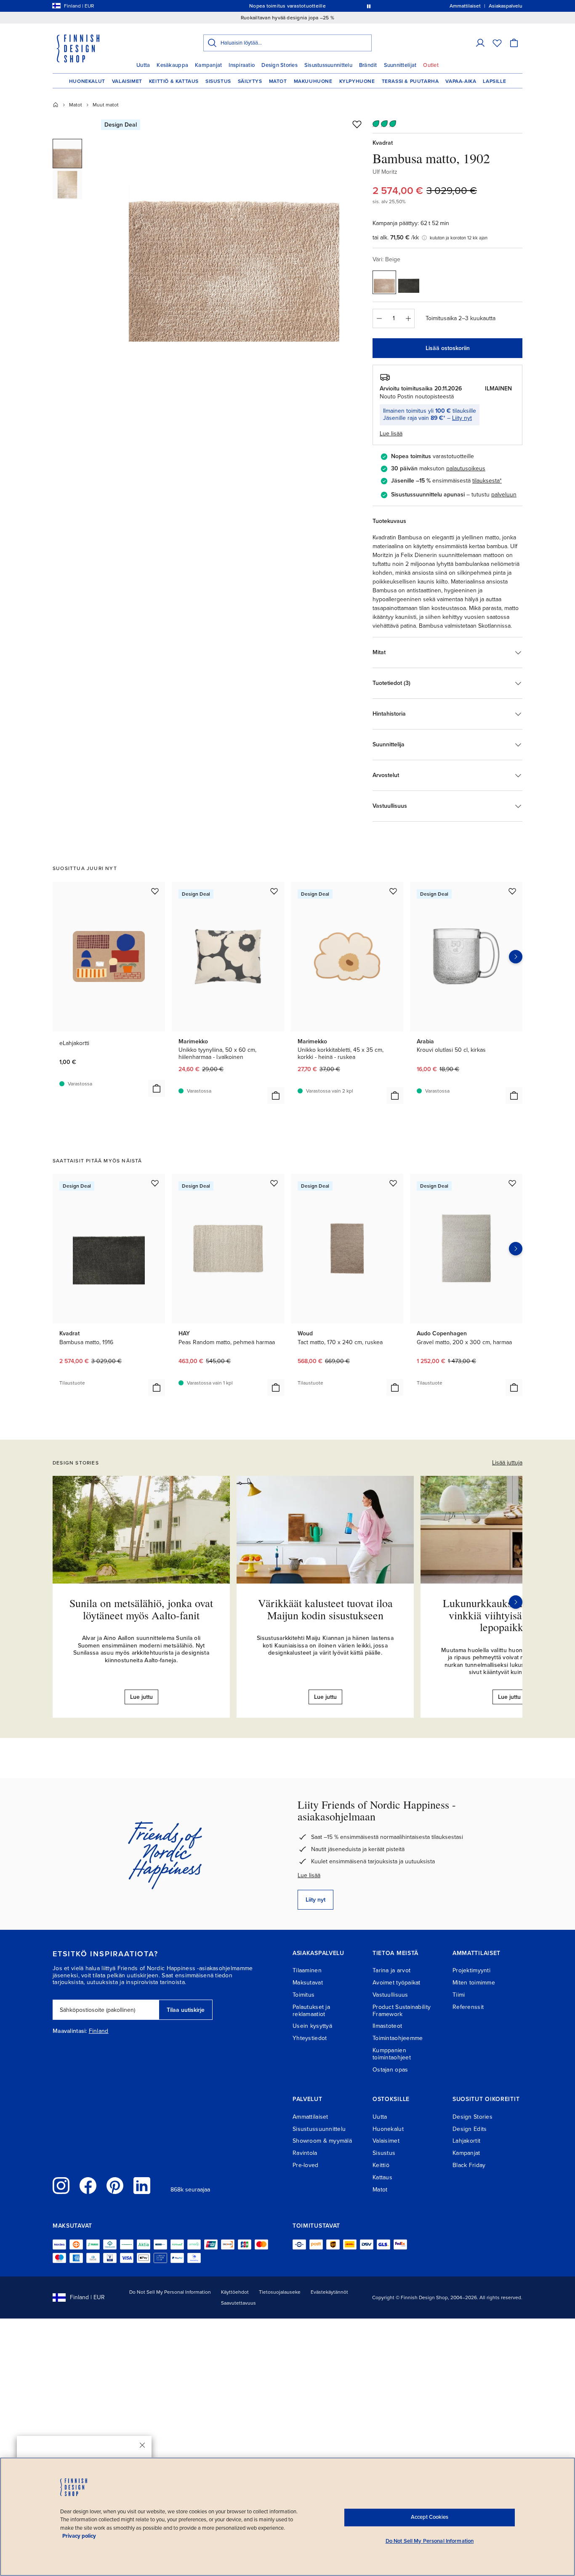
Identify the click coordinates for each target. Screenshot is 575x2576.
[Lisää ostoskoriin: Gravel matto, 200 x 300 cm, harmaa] (514, 1387)
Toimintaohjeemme (398, 2038)
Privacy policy (79, 2536)
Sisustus (218, 81)
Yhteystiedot (310, 2038)
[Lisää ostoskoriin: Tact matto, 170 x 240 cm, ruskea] (395, 1387)
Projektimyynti (471, 1970)
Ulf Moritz (385, 172)
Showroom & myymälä (322, 2141)
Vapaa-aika (461, 81)
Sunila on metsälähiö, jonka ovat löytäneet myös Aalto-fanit (141, 1609)
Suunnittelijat (400, 65)
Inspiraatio (242, 65)
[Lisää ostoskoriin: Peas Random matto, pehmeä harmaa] (276, 1387)
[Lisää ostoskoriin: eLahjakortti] (157, 1088)
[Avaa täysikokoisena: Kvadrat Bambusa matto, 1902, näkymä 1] (234, 236)
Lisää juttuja (507, 1463)
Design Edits (470, 2129)
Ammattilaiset (310, 2117)
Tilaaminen (307, 1970)
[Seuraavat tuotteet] (516, 957)
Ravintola (305, 2153)
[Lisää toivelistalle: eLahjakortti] (155, 891)
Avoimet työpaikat (397, 1983)
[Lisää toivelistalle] (357, 124)
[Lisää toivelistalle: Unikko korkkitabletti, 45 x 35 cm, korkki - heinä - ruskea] (393, 891)
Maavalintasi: (70, 2031)
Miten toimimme (474, 1983)
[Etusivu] (56, 105)
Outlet (431, 65)
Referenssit (468, 2007)
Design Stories (280, 65)
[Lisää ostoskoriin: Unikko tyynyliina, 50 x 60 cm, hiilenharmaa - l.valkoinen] (276, 1096)
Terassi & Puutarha (410, 81)
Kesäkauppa (172, 65)
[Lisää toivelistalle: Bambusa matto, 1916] (155, 1183)
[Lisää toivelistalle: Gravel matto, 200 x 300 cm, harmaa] (512, 1183)
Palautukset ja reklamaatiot (311, 2011)
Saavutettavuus (238, 2303)
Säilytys (250, 81)
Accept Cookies (430, 2517)
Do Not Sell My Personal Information (170, 2292)
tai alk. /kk (396, 237)
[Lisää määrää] (408, 318)
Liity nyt (462, 418)
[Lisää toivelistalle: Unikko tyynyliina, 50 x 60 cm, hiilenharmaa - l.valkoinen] (274, 891)
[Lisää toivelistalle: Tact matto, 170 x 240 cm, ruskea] (393, 1183)
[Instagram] (61, 2186)
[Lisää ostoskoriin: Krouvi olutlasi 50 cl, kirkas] (514, 1096)
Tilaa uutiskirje (186, 2010)
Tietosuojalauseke (280, 2292)
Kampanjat (208, 65)
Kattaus (382, 2177)
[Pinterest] (115, 2186)
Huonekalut (87, 81)
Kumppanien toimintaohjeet (392, 2054)
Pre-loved (306, 2165)
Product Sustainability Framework (402, 2011)
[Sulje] (142, 2445)
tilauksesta (486, 481)
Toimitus (303, 1995)
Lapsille (494, 81)
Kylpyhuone (357, 81)
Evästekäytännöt (329, 2292)
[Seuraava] (516, 1602)
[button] (480, 43)
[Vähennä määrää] (379, 318)
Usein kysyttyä (312, 2026)
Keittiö (381, 2165)
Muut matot (106, 105)
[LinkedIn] (142, 2186)
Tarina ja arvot (391, 1970)
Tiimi (459, 1995)
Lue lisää (309, 1875)
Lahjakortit (466, 2141)
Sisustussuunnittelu (328, 65)
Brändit (368, 65)
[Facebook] (88, 2186)
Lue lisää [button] (391, 434)
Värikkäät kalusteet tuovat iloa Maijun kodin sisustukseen (325, 1609)
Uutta (143, 65)
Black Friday (469, 2165)
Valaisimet (127, 81)
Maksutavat (308, 1983)
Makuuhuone (313, 81)
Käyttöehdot (235, 2292)
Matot (278, 81)
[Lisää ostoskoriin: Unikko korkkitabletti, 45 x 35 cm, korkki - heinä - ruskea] (395, 1096)
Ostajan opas (390, 2070)
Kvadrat (383, 143)
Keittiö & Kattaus (174, 81)
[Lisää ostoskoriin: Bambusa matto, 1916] (157, 1387)
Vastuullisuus (390, 1995)
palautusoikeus (466, 468)
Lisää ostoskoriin (448, 348)
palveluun (504, 495)
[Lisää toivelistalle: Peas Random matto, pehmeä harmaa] (274, 1183)
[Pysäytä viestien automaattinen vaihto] (369, 6)
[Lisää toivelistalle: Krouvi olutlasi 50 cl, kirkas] (512, 891)
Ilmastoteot (387, 2026)
